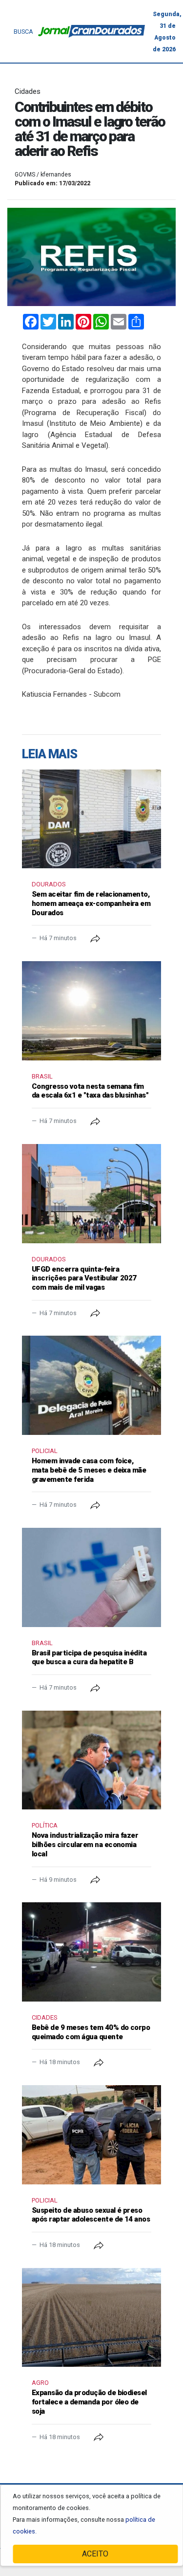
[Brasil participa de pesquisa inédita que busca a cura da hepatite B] (91, 1577)
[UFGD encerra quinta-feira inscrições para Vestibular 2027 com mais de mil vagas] (91, 1194)
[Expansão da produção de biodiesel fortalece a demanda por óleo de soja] (91, 2318)
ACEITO (95, 2554)
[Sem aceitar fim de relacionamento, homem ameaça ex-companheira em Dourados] (91, 819)
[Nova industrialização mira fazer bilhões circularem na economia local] (91, 1760)
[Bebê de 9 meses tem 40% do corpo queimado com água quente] (91, 1952)
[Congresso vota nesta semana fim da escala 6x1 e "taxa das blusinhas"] (91, 1011)
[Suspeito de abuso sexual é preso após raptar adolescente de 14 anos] (91, 2135)
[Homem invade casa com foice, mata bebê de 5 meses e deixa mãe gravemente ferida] (91, 1385)
